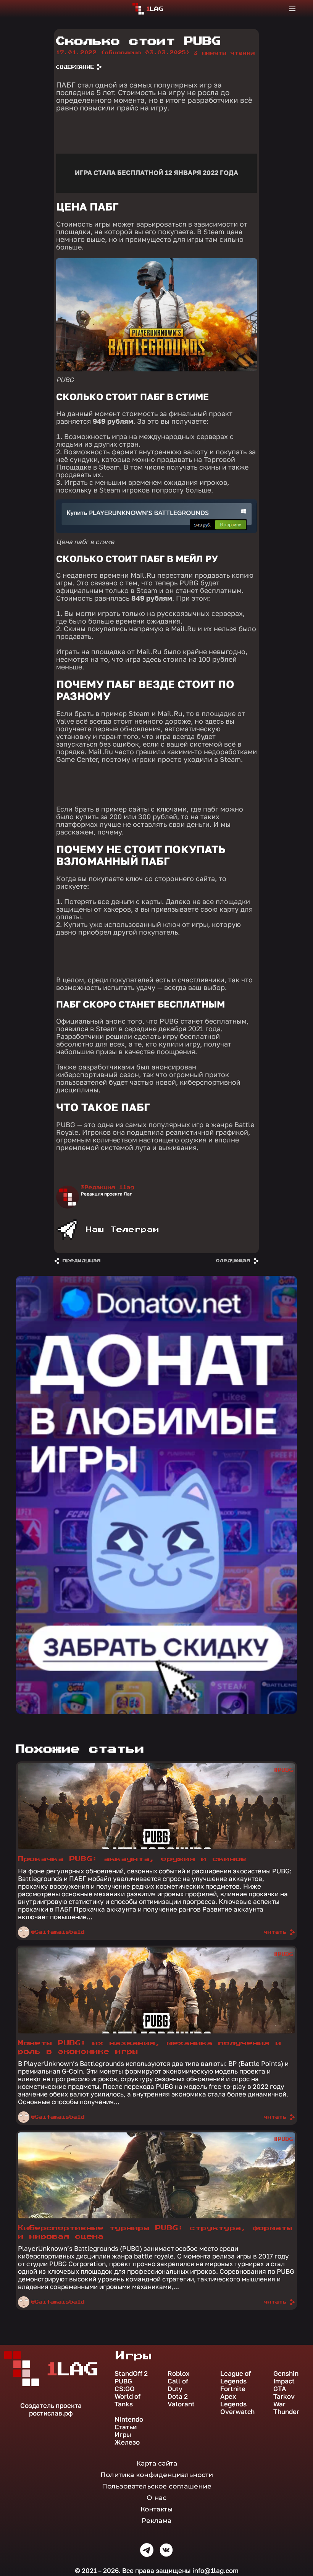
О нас (156, 2498)
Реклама (156, 2521)
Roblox (179, 2373)
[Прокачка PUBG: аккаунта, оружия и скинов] (156, 1847)
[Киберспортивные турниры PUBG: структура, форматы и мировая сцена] (156, 2216)
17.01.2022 (123, 53)
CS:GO (125, 2389)
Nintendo (129, 2419)
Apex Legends (233, 2400)
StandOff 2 (131, 2373)
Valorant (181, 2404)
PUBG (123, 2381)
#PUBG (284, 1770)
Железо (127, 2442)
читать (275, 1932)
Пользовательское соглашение (157, 2486)
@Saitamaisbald (58, 1932)
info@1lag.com (215, 2570)
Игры (123, 2435)
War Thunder (286, 2408)
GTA (280, 2389)
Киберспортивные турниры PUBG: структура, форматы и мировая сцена (155, 2232)
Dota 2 (178, 2396)
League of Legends (236, 2377)
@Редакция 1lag (108, 1188)
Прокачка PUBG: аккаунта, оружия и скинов (132, 1859)
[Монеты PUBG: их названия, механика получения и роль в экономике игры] (156, 2032)
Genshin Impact (286, 2377)
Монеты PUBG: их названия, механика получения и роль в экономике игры (150, 2047)
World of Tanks (127, 2400)
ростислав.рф (51, 2413)
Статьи (126, 2427)
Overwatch (237, 2412)
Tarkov (284, 2396)
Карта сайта (157, 2463)
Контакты (156, 2509)
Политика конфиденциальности (157, 2475)
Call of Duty (178, 2385)
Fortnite (233, 2389)
